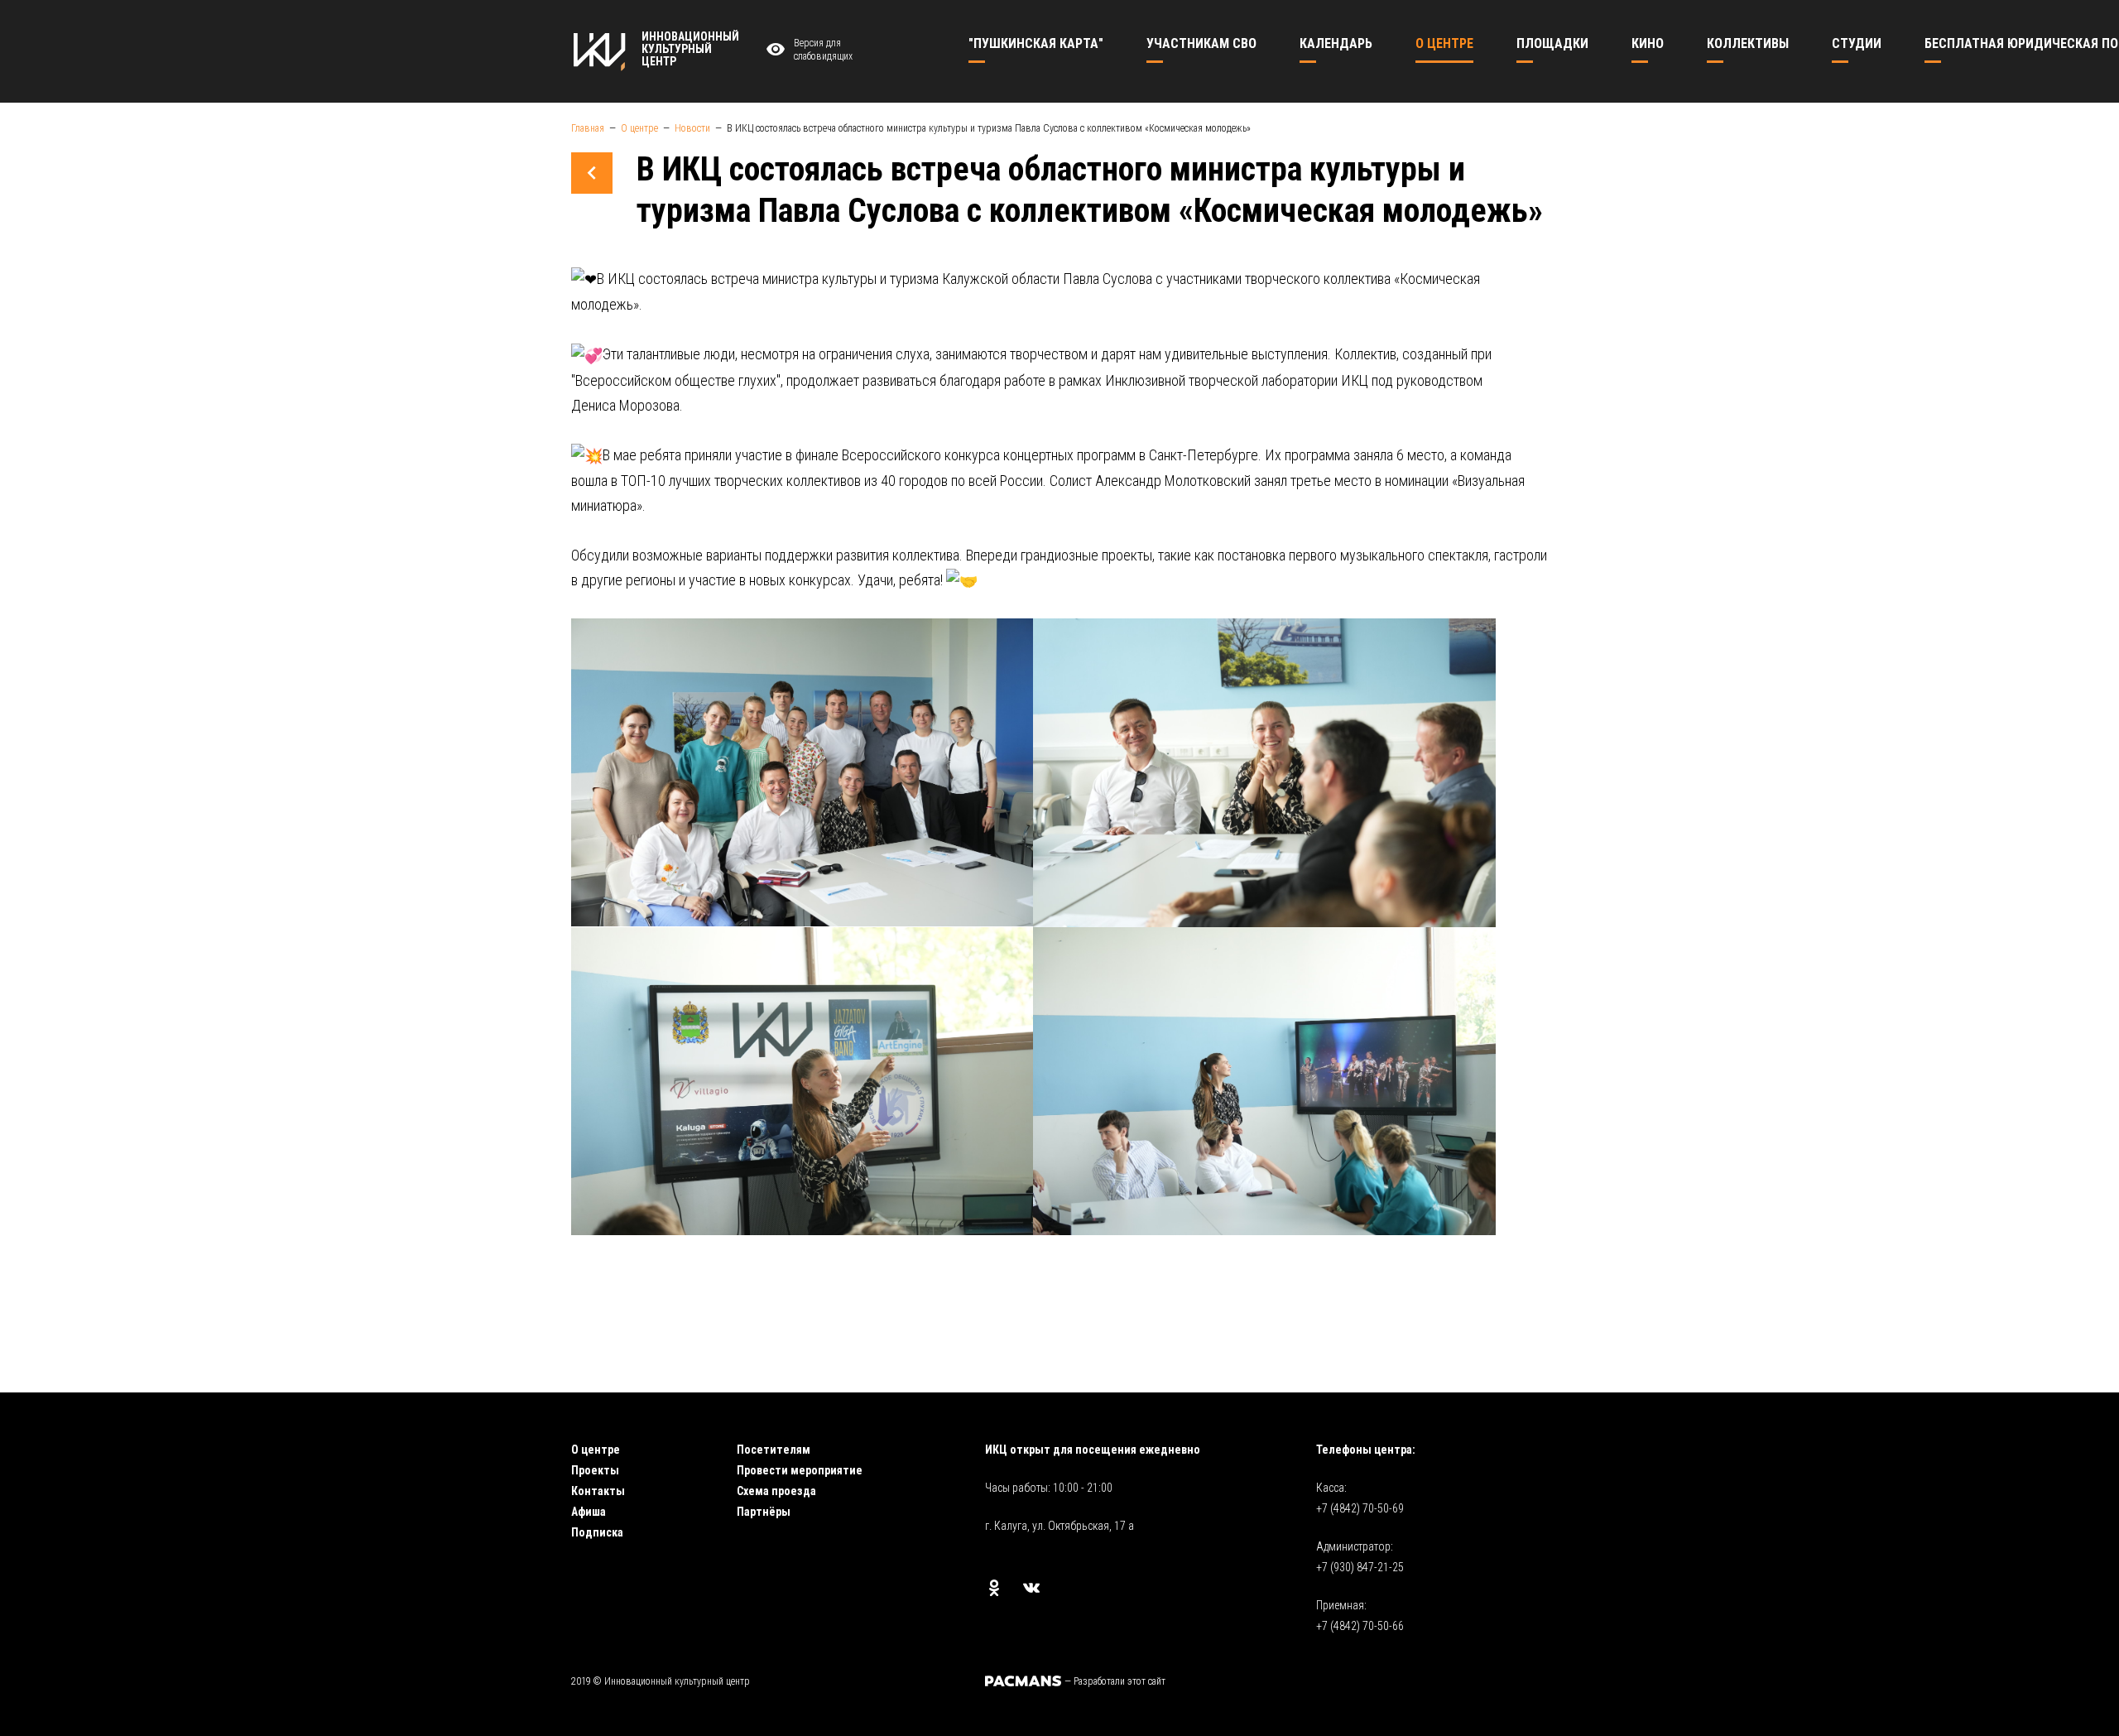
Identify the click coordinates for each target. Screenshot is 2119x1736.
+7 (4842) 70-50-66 (1360, 1626)
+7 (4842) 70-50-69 (1360, 1508)
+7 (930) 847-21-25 (1360, 1567)
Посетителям (774, 1450)
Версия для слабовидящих (823, 50)
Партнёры (764, 1512)
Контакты (598, 1491)
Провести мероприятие (800, 1470)
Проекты (595, 1470)
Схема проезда (776, 1491)
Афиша (589, 1512)
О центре (596, 1450)
